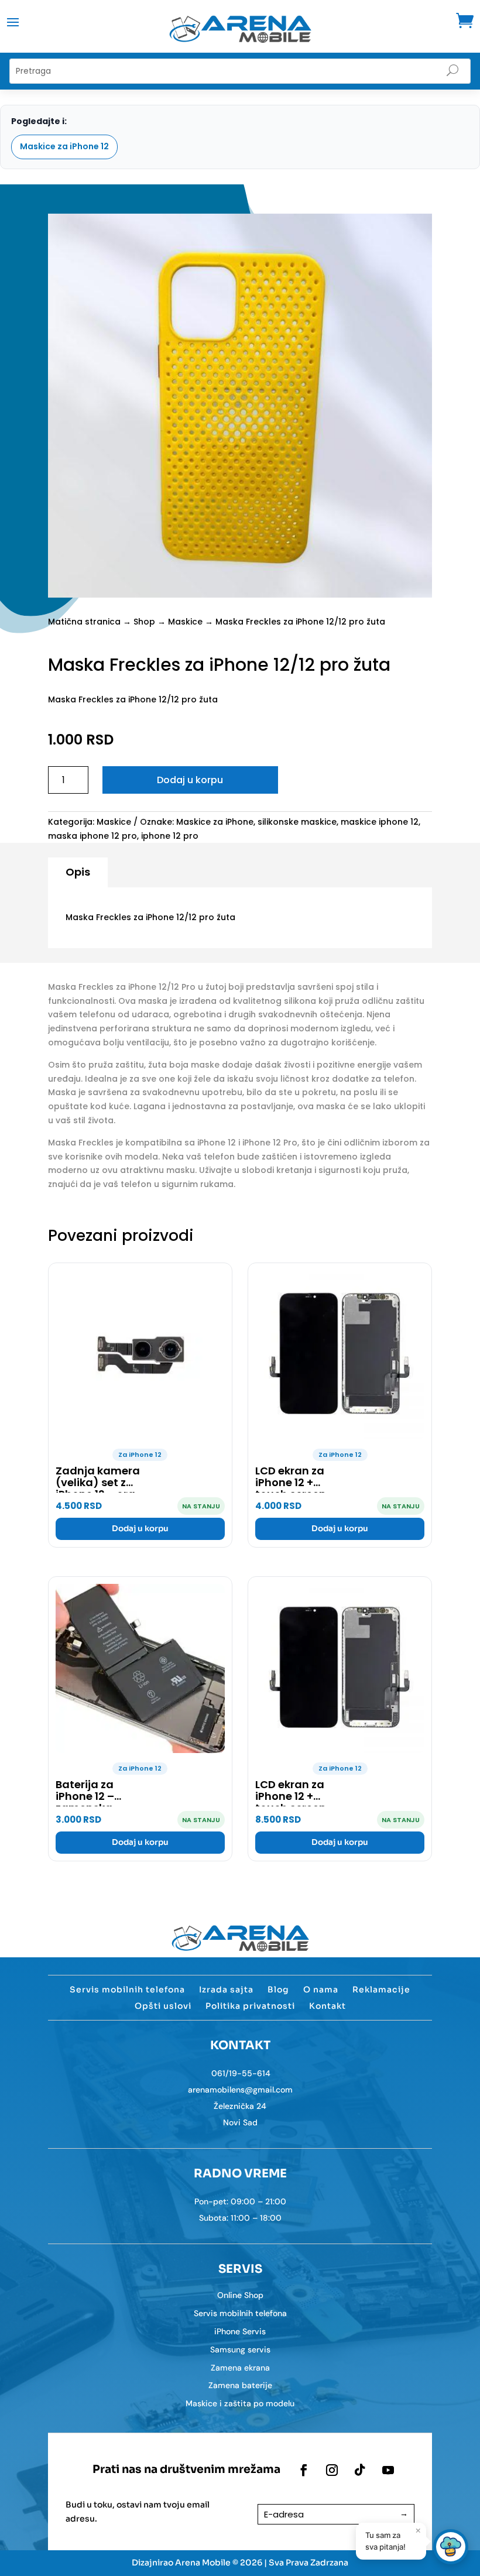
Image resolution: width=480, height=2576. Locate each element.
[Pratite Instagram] (332, 2470)
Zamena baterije (240, 2385)
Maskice (185, 622)
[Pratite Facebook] (304, 2470)
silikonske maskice (297, 822)
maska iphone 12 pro (92, 836)
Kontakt (328, 2006)
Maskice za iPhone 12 (64, 146)
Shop (144, 622)
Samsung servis (240, 2349)
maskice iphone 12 (380, 822)
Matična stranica (84, 622)
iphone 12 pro (170, 836)
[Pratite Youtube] (388, 2470)
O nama (321, 1990)
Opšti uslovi (163, 2006)
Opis (78, 872)
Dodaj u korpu (190, 780)
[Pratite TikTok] (360, 2470)
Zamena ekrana (240, 2368)
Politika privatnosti (250, 2006)
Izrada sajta (226, 1990)
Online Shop (240, 2295)
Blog (278, 1990)
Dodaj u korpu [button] (140, 1529)
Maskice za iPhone (215, 822)
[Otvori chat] (451, 2547)
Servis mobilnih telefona (127, 1990)
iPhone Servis (240, 2331)
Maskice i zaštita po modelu (240, 2403)
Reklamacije (381, 1990)
